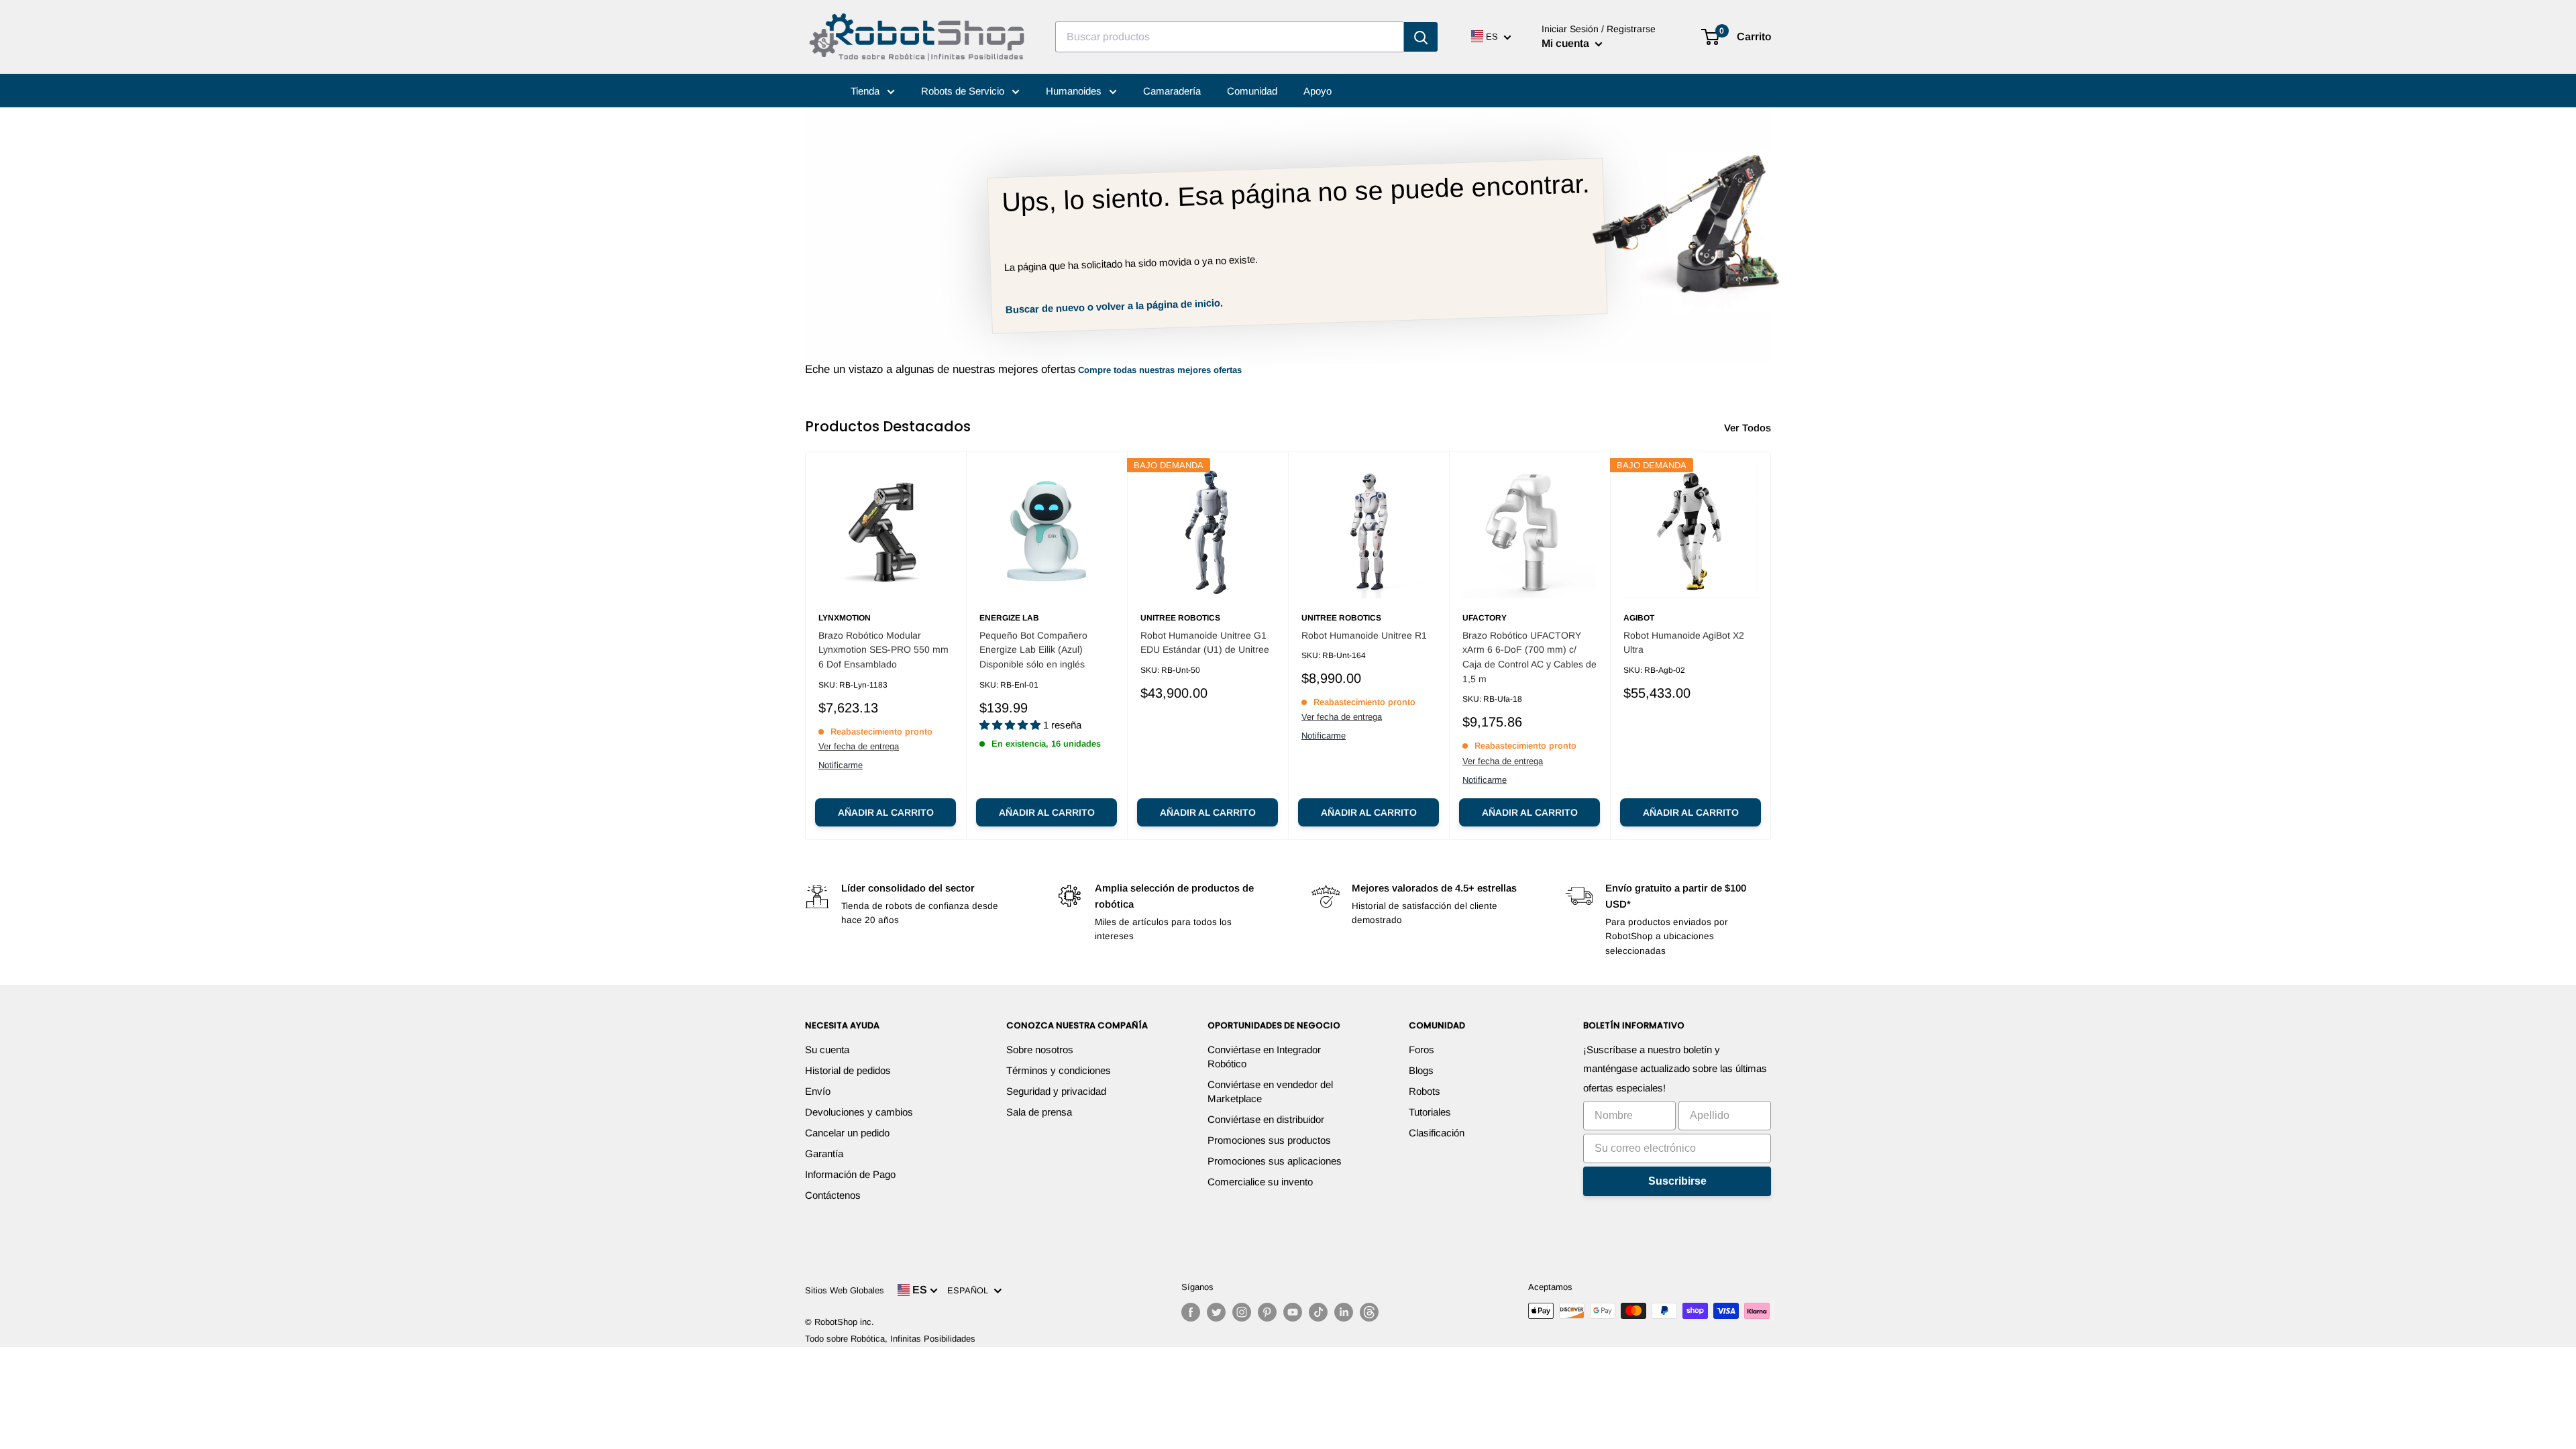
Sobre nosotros (1040, 1050)
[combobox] (1230, 37)
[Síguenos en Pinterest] (1267, 1312)
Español (970, 1290)
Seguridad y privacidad (1056, 1091)
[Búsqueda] (1421, 37)
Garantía (824, 1153)
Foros (1421, 1050)
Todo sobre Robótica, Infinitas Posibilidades (890, 1339)
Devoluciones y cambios (859, 1112)
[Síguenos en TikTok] (1318, 1312)
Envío (818, 1091)
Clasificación (1437, 1133)
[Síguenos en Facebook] (1191, 1312)
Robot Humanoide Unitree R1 (1364, 635)
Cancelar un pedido (847, 1133)
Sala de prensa (1039, 1112)
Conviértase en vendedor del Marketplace (1270, 1091)
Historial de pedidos (848, 1070)
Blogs (1421, 1070)
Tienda (866, 91)
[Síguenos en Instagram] (1242, 1312)
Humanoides (1075, 91)
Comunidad (1252, 91)
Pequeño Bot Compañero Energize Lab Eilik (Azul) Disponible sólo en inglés (1033, 650)
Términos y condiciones (1059, 1070)
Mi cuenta (1567, 43)
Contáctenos (833, 1195)
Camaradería (1172, 91)
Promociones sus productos (1269, 1140)
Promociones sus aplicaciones (1275, 1161)
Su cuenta (827, 1050)
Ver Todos (1749, 428)
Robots (1425, 1091)
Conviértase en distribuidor (1266, 1119)
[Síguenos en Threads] (1369, 1312)
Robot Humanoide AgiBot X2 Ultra (1684, 643)
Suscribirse (1677, 1181)
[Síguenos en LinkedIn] (1344, 1312)
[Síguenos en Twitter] (1216, 1312)
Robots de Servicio (964, 91)
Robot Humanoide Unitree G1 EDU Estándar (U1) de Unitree (1205, 643)
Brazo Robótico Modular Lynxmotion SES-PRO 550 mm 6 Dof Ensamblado (883, 650)
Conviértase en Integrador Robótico (1264, 1057)
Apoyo (1318, 91)
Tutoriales (1430, 1112)
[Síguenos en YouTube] (1293, 1312)
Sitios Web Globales (845, 1290)
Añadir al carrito (886, 812)
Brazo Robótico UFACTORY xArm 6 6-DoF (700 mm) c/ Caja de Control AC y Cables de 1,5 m (1529, 657)
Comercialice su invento (1260, 1182)
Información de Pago (850, 1174)
